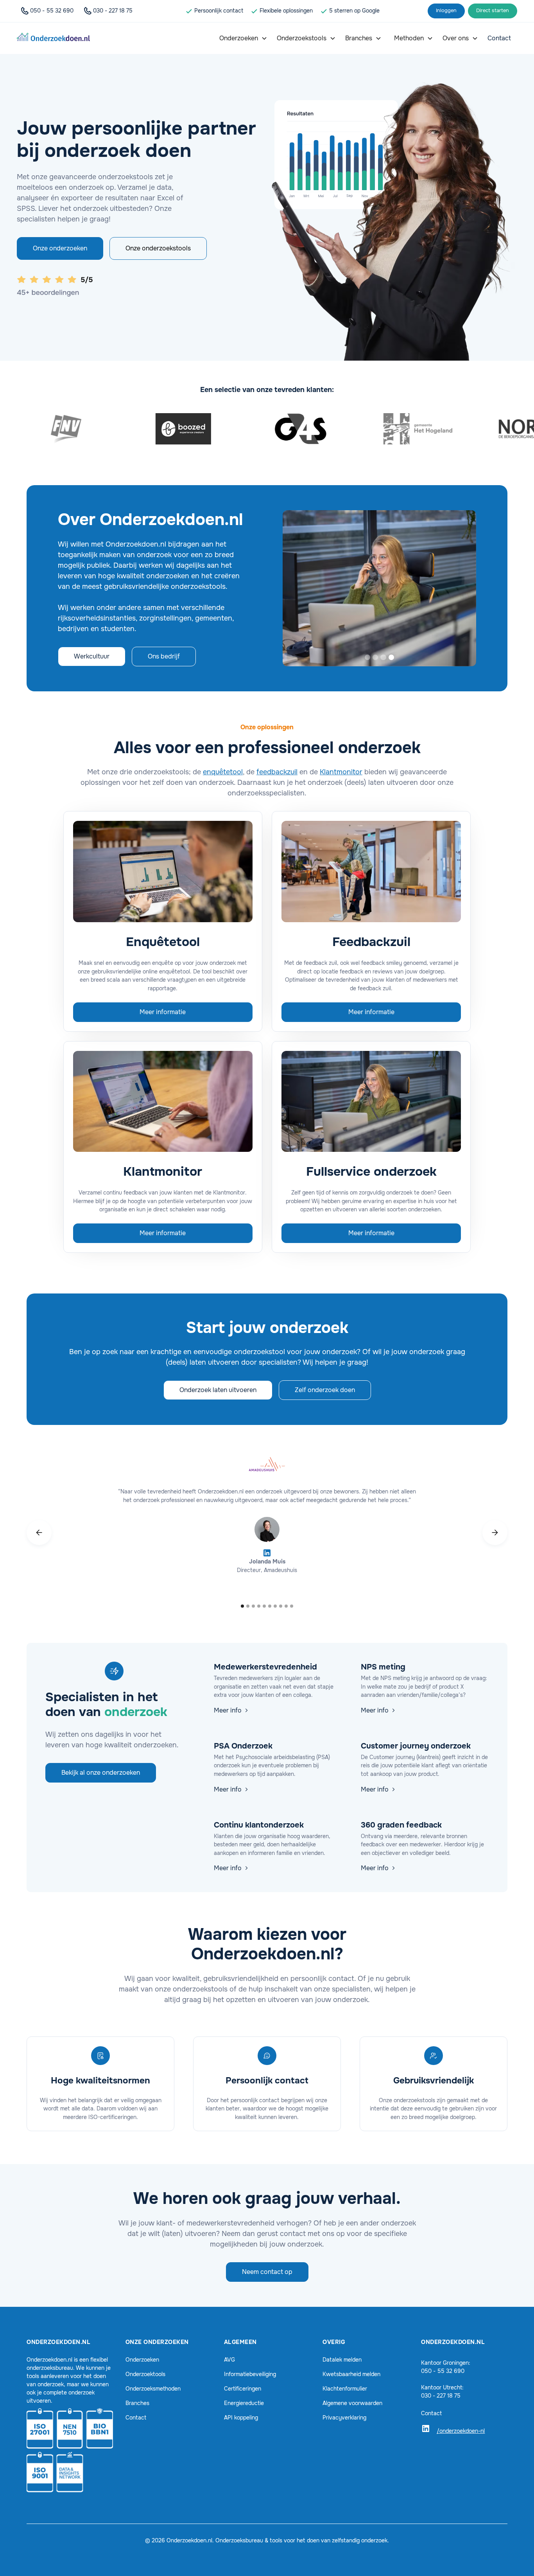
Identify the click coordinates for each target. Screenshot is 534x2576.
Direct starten (493, 11)
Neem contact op (267, 2272)
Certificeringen (243, 2389)
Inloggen (446, 11)
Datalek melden (342, 2360)
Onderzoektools (145, 2374)
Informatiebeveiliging (250, 2374)
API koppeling (241, 2418)
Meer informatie (163, 1012)
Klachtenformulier (345, 2389)
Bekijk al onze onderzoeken (101, 1773)
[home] (53, 38)
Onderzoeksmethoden (153, 2389)
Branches (137, 2403)
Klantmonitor (341, 772)
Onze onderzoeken (60, 248)
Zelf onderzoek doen (325, 1390)
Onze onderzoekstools (158, 248)
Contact (136, 2418)
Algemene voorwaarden (352, 2403)
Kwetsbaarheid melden (351, 2374)
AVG (229, 2360)
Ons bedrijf (164, 656)
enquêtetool (223, 772)
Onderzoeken (142, 2360)
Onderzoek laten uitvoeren (218, 1390)
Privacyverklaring (344, 2418)
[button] (243, 38)
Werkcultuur (92, 656)
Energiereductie (244, 2403)
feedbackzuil (277, 772)
